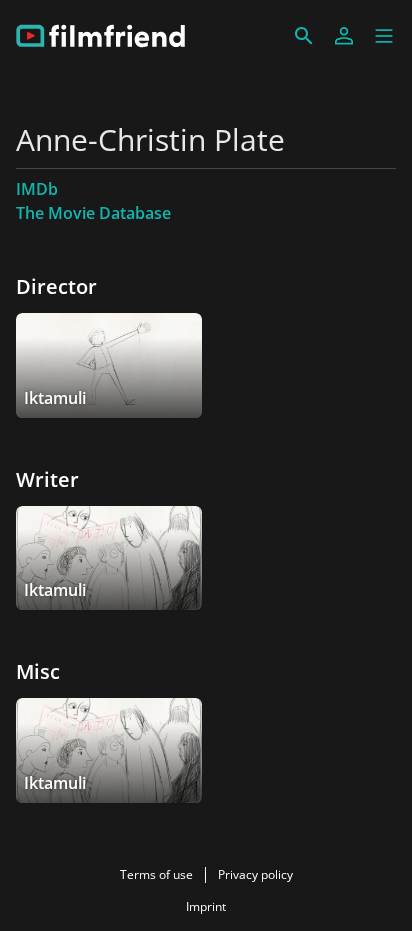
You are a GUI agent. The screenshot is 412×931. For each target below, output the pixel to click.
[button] (384, 36)
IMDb (37, 189)
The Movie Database (93, 213)
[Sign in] (344, 36)
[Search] (304, 36)
